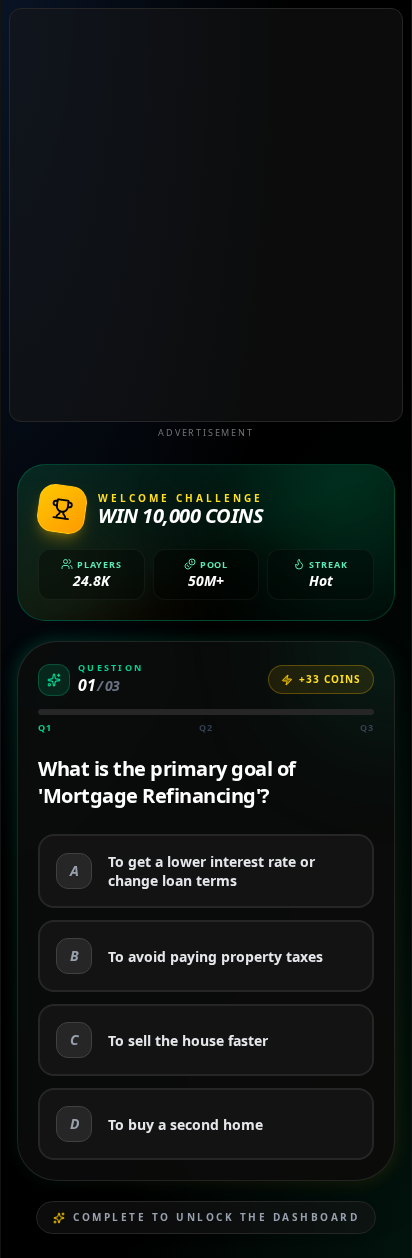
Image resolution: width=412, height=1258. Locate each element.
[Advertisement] (206, 215)
